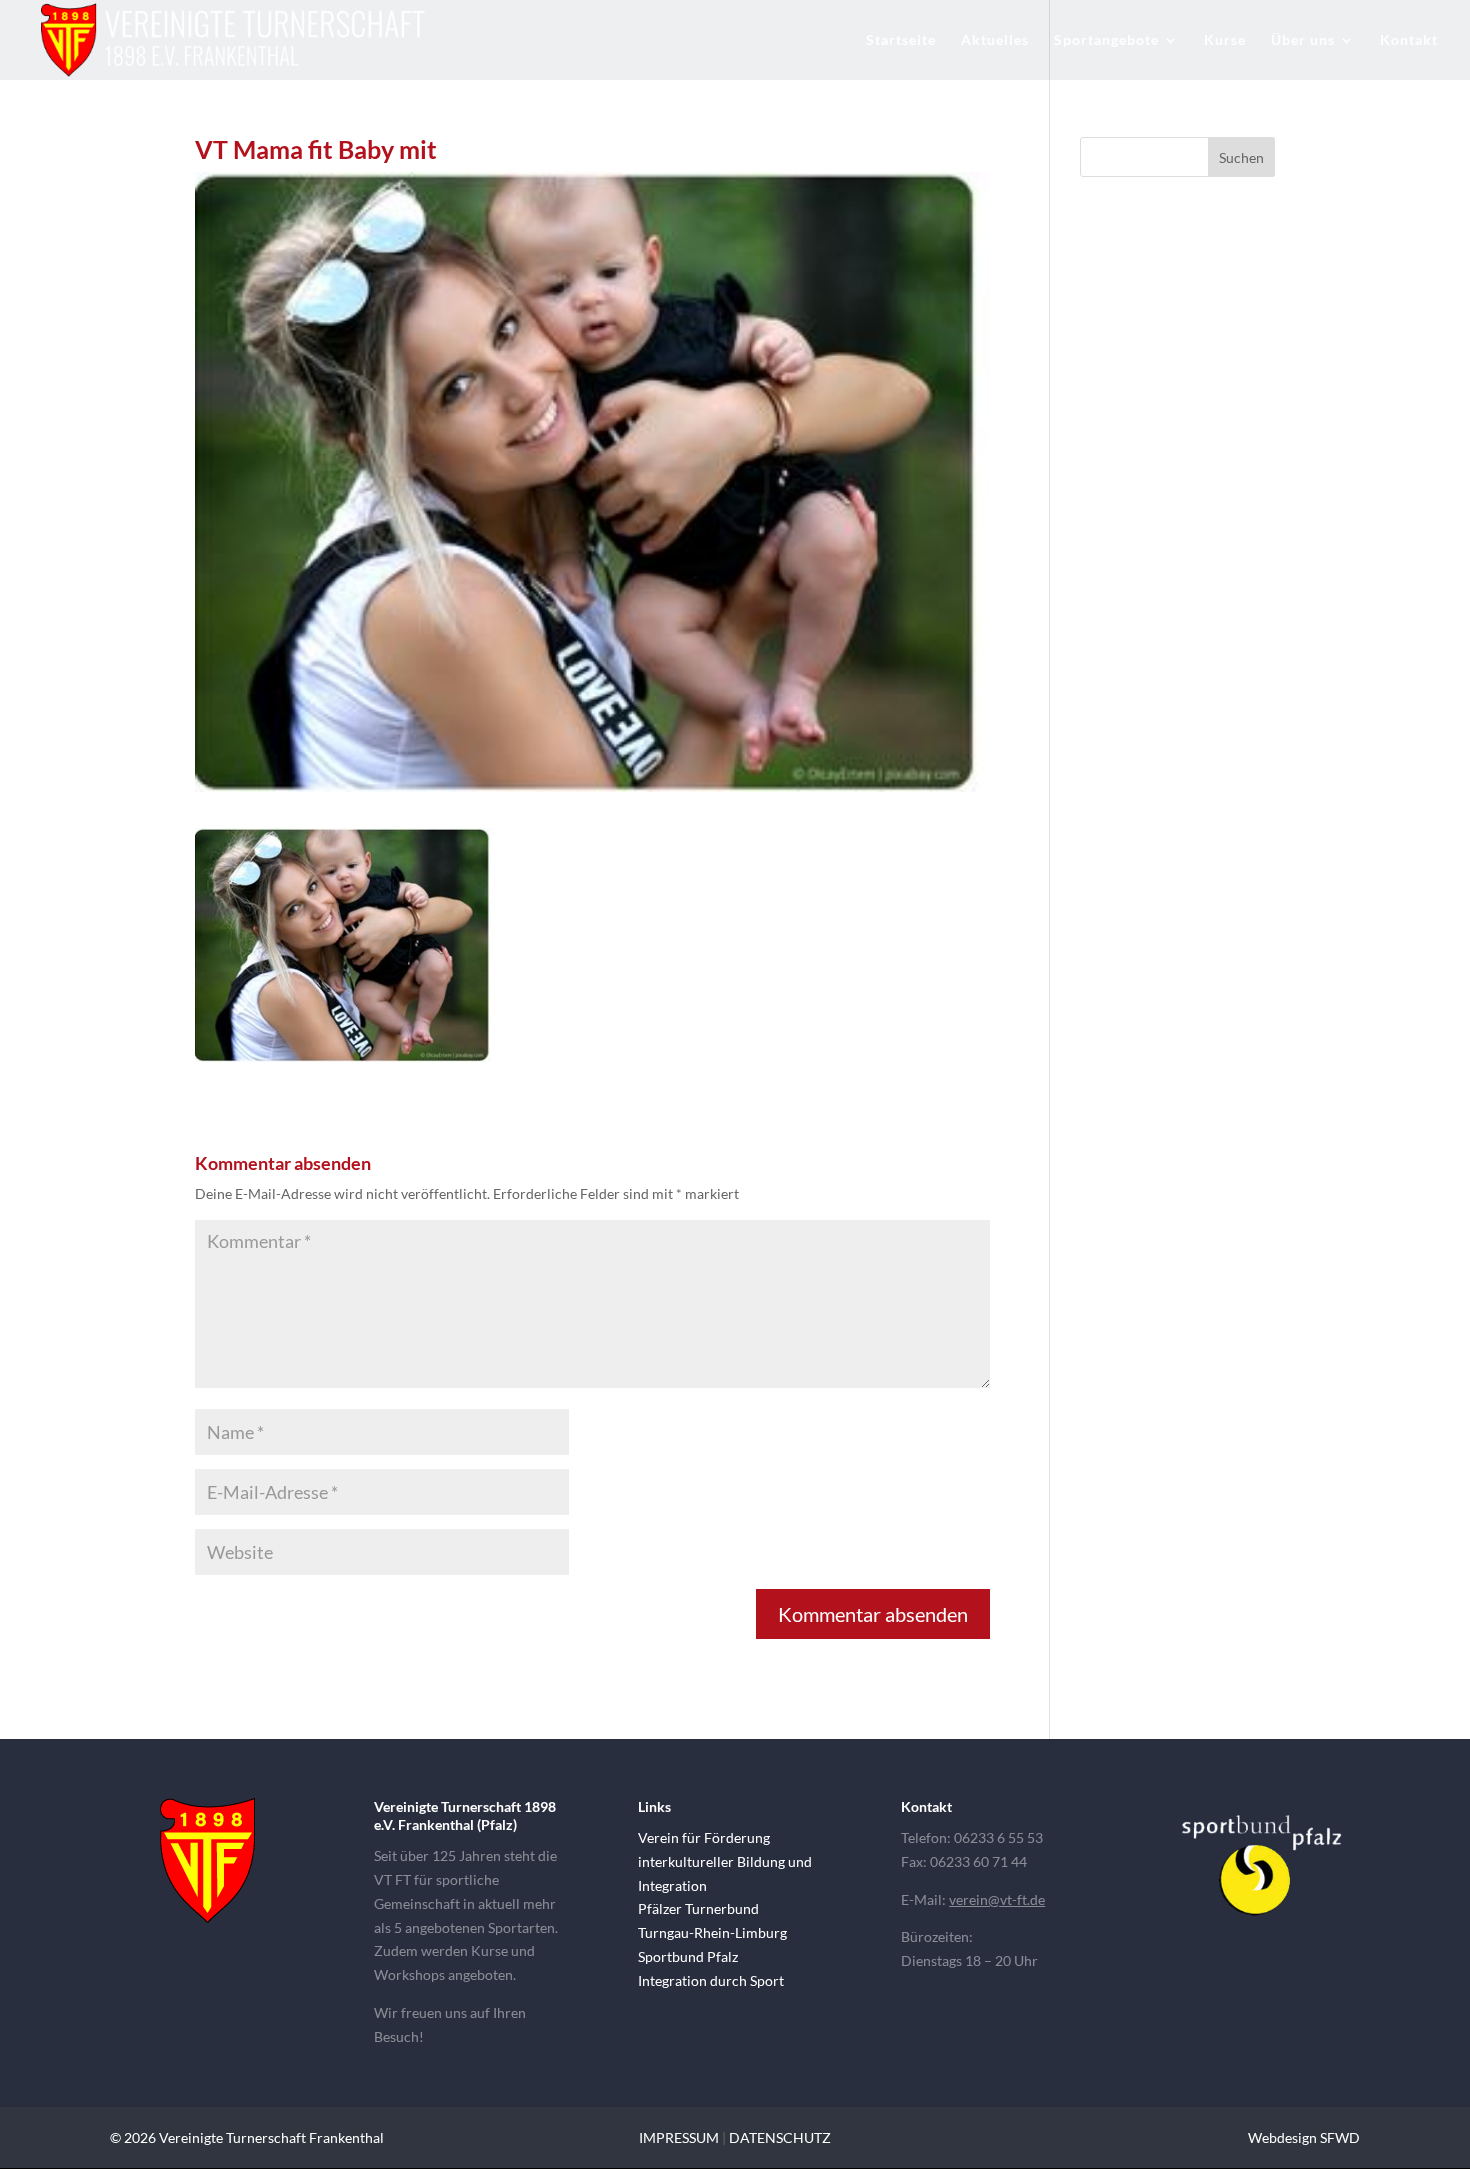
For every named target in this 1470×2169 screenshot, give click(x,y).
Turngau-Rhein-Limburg (712, 1932)
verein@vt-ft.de (997, 1899)
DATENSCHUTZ (780, 2137)
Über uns (1303, 40)
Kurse (1225, 40)
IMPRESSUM (679, 2137)
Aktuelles (995, 40)
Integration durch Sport (711, 1980)
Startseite (901, 40)
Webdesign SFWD (1304, 2137)
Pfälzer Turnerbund (698, 1908)
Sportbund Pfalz (688, 1956)
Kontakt (1409, 40)
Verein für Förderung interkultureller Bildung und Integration (725, 1861)
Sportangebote (1106, 40)
